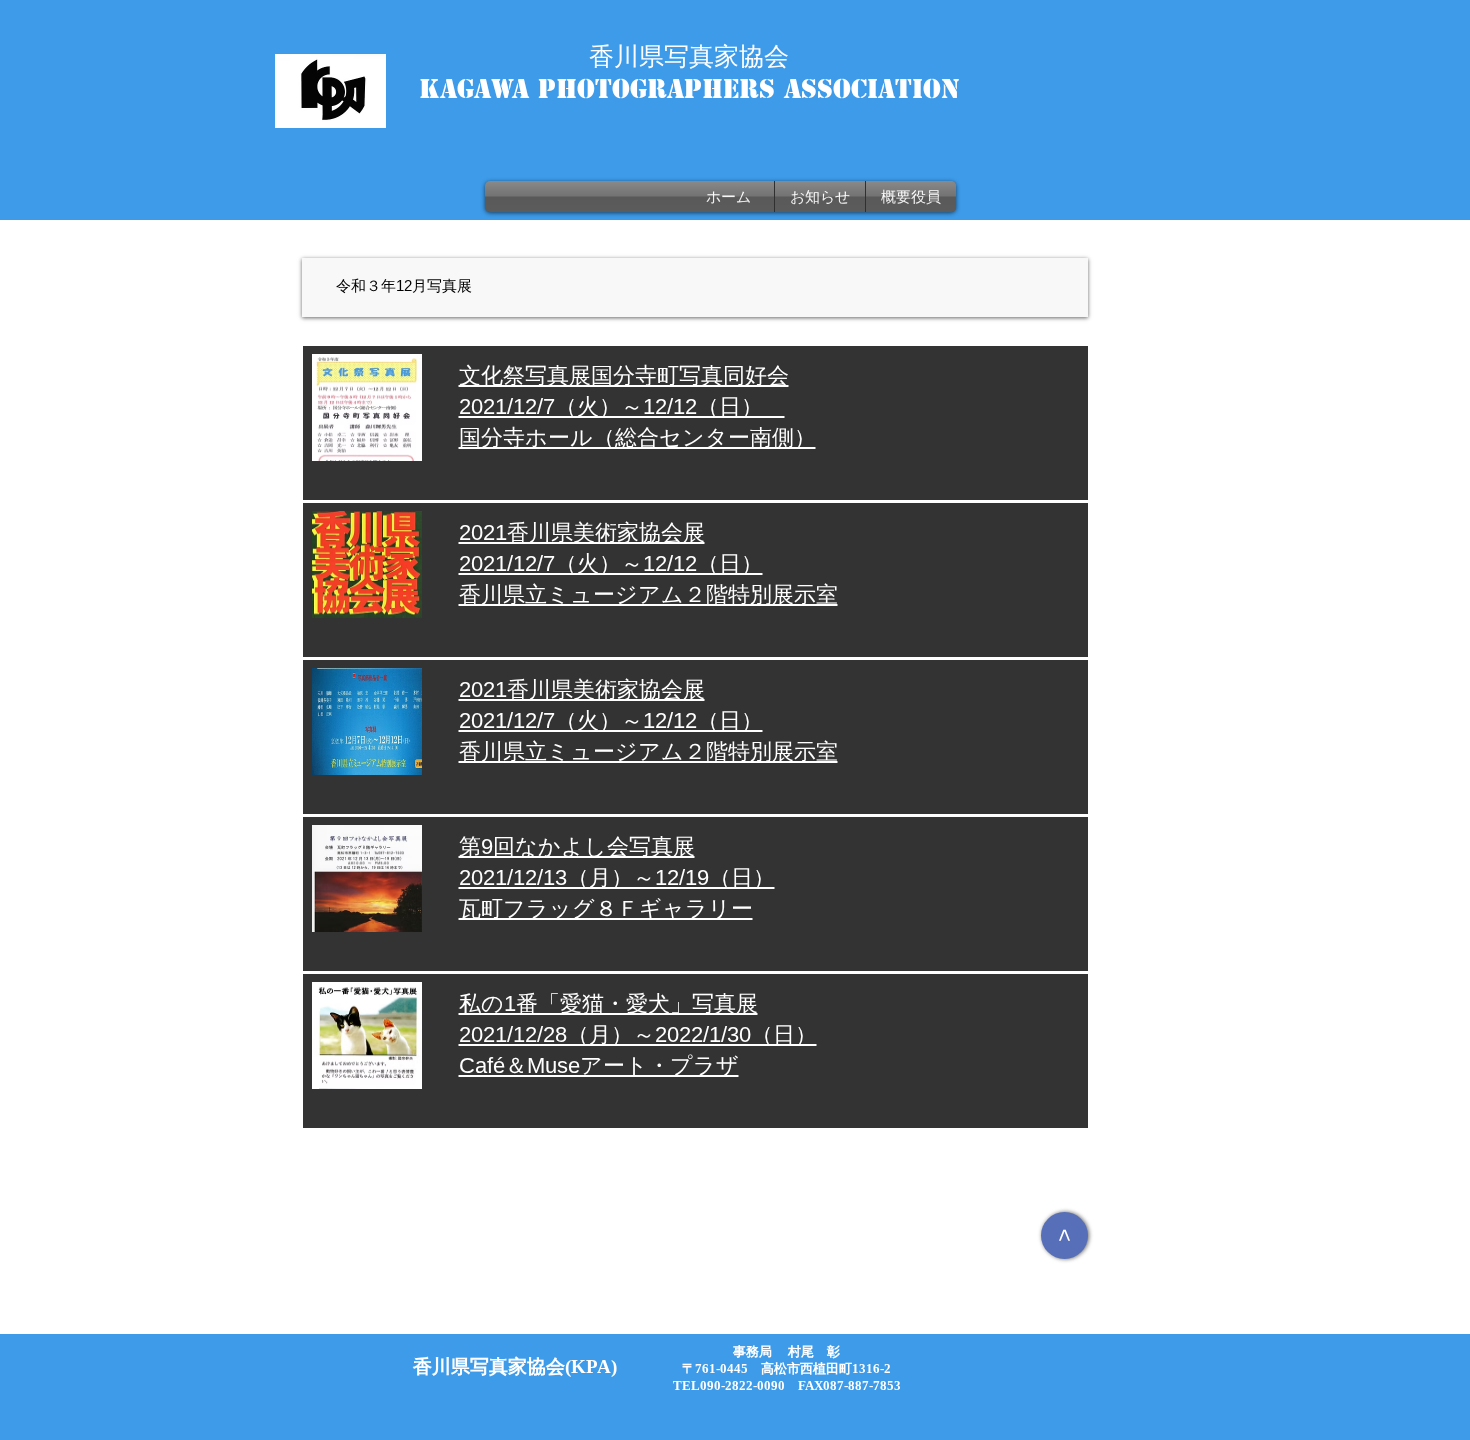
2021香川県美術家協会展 (582, 532)
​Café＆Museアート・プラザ (599, 1065)
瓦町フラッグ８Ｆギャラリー (606, 908)
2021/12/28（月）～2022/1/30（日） (638, 1034)
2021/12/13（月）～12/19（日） (617, 877)
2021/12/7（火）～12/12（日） (611, 563)
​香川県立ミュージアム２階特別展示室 (648, 594)
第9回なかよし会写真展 (577, 846)
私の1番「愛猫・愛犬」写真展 (608, 1003)
